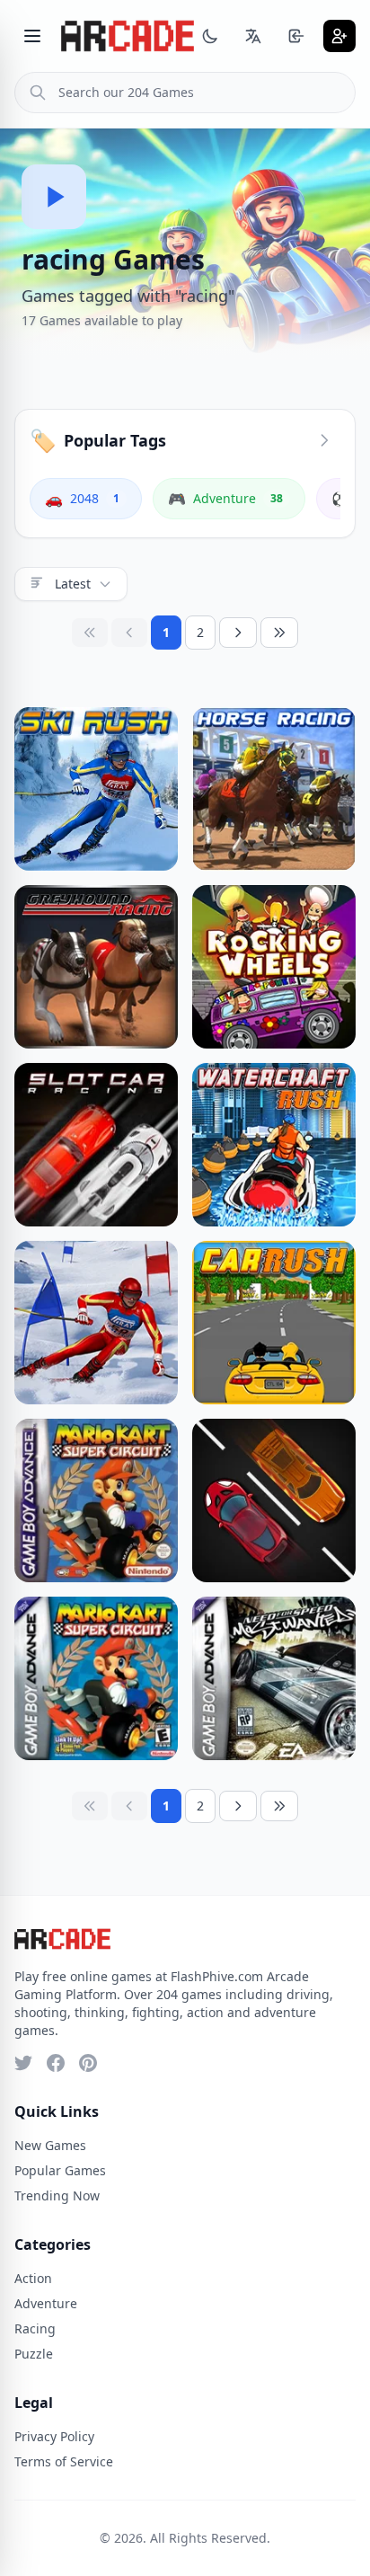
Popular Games (60, 2170)
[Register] (339, 36)
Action (33, 2278)
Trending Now (57, 2195)
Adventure (46, 2303)
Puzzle (34, 2354)
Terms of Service (64, 2461)
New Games (50, 2145)
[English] (253, 36)
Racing (35, 2328)
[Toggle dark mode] (210, 36)
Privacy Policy (54, 2436)
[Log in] (296, 36)
